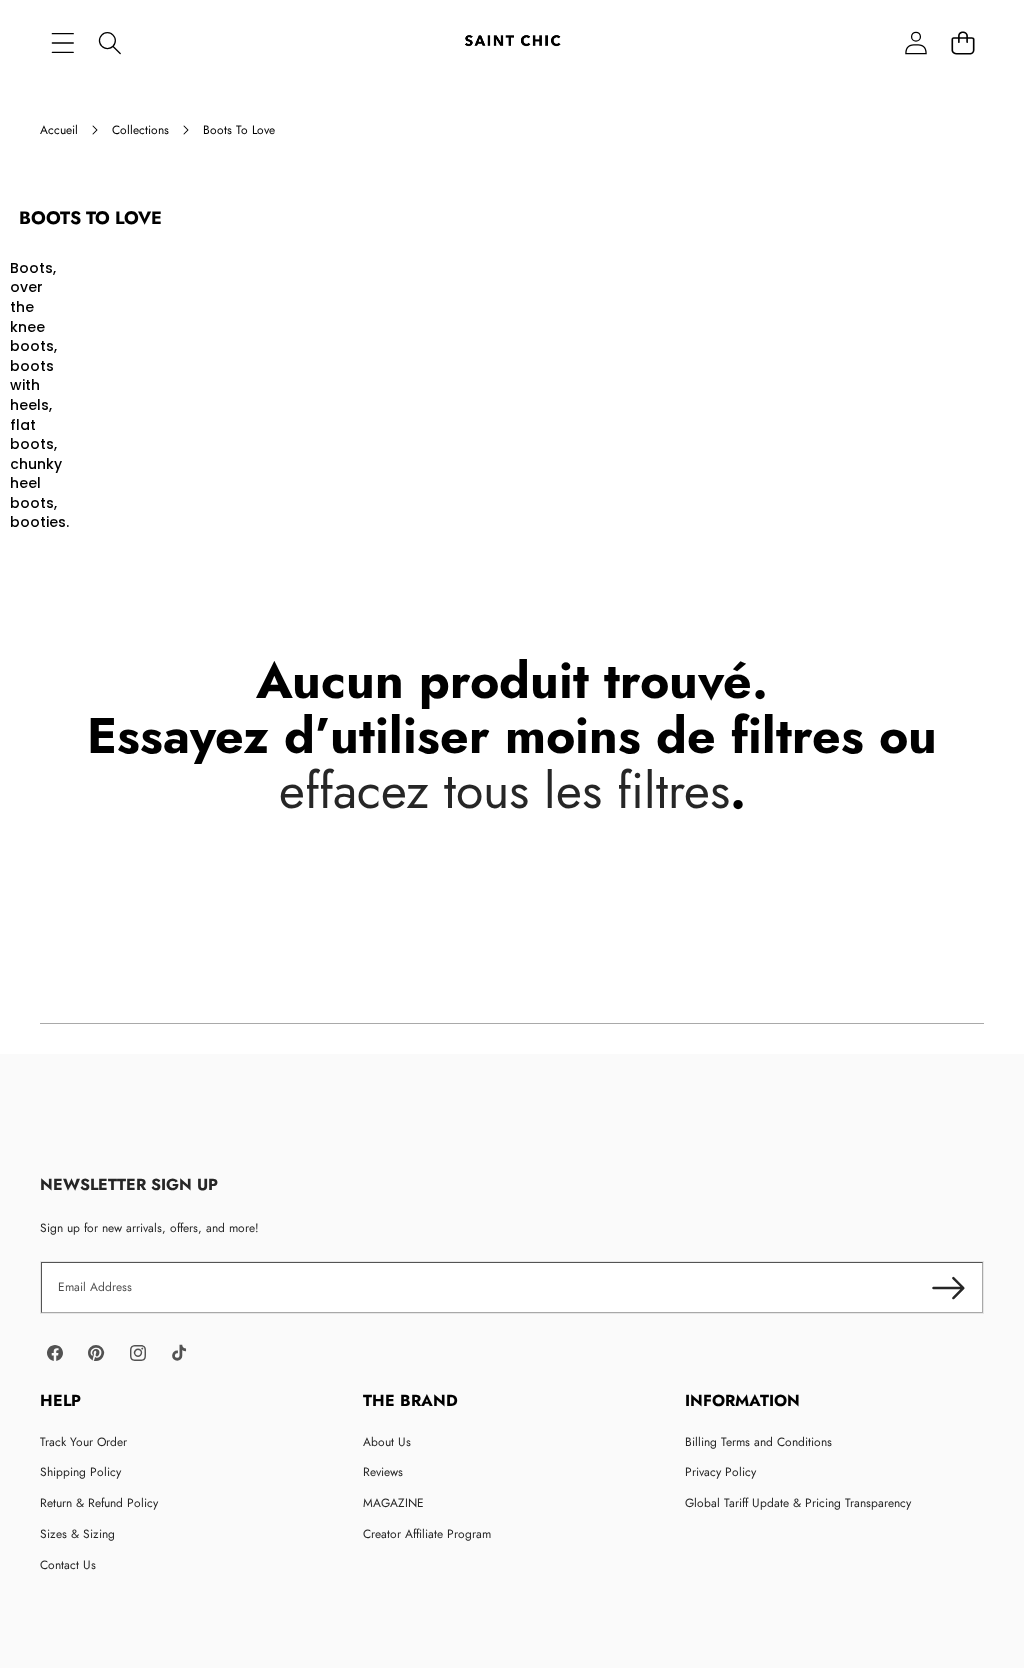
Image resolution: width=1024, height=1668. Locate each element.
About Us (387, 1442)
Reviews (383, 1472)
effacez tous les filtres (504, 790)
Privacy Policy (720, 1472)
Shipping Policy (80, 1472)
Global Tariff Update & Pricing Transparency (798, 1503)
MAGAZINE (393, 1503)
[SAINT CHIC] (512, 42)
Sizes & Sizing (77, 1534)
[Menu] (62, 42)
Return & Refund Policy (99, 1503)
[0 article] (962, 42)
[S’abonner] (948, 1287)
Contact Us (68, 1565)
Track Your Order (83, 1442)
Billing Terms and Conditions (758, 1442)
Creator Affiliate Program (427, 1534)
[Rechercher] (109, 42)
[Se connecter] (915, 42)
